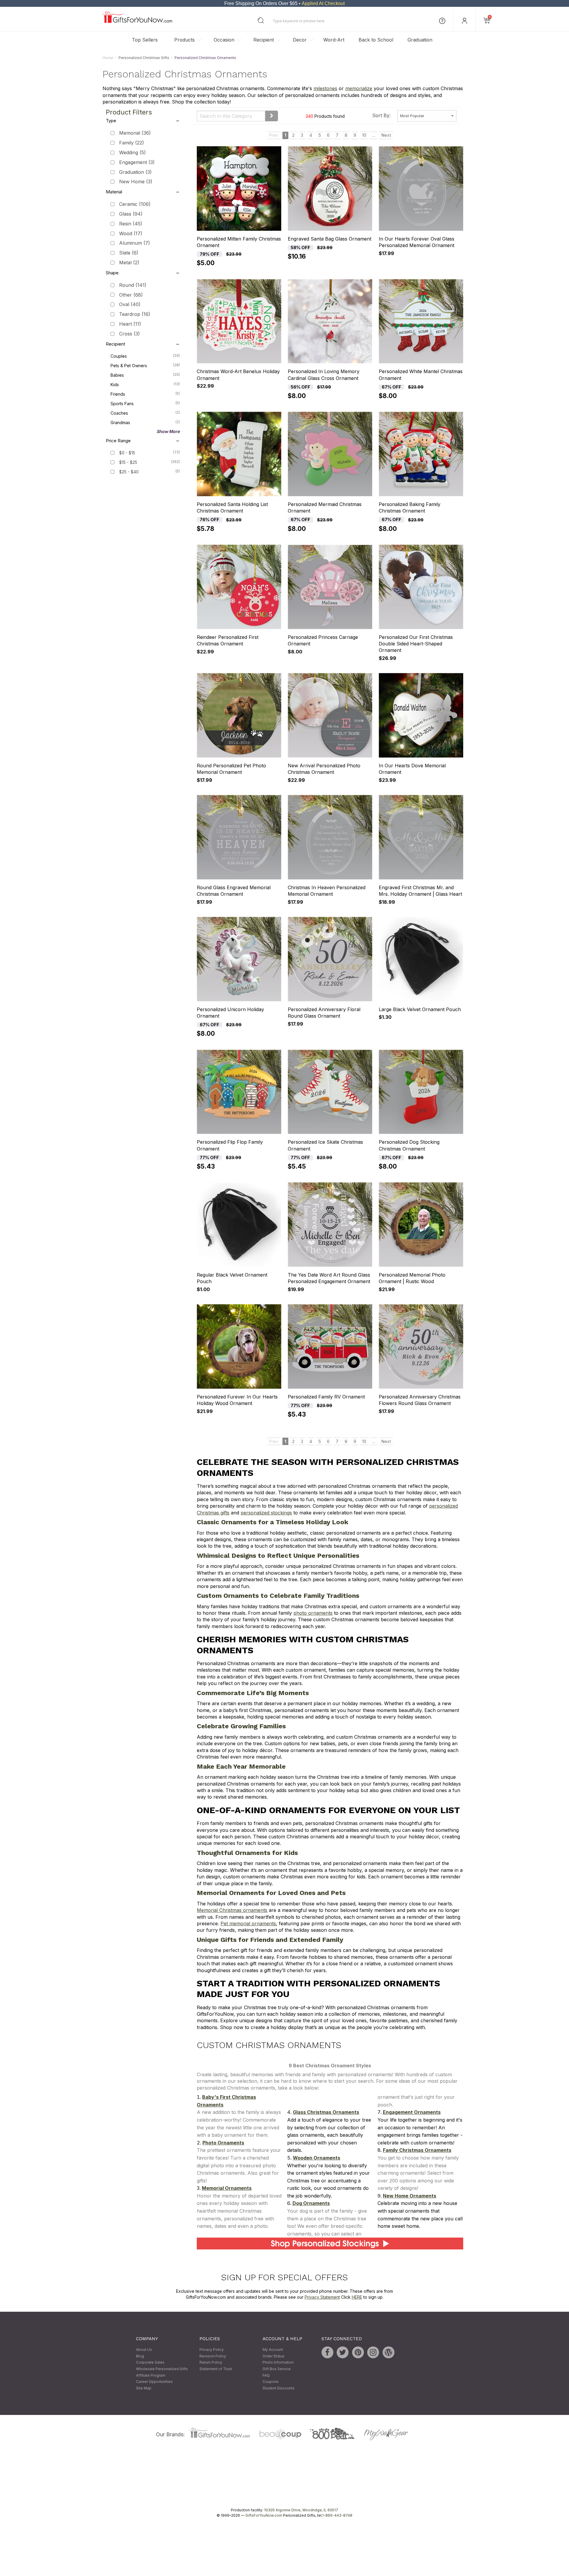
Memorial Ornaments (227, 2188)
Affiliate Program (151, 2375)
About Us (144, 2350)
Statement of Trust (216, 2369)
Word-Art (334, 40)
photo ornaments (313, 1613)
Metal (129, 262)
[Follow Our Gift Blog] (389, 2353)
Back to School (376, 40)
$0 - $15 (127, 453)
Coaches (145, 413)
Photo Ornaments (223, 2143)
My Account (273, 2350)
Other (131, 295)
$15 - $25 (128, 462)
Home (108, 58)
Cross (130, 334)
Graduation (420, 40)
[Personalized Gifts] (137, 22)
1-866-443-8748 (337, 2516)
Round (133, 285)
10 (364, 135)
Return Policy (211, 2363)
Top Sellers (145, 40)
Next (386, 135)
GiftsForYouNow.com (264, 2516)
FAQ (266, 2375)
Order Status (274, 2356)
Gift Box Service (277, 2369)
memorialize (359, 89)
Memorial (135, 133)
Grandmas (145, 422)
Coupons (271, 2382)
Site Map (144, 2388)
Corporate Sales (150, 2363)
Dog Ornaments (311, 2203)
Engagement (137, 162)
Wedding (132, 152)
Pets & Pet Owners (145, 365)
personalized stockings (266, 1513)
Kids (145, 384)
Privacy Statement (322, 2297)
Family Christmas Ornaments (417, 2150)
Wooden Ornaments (317, 2158)
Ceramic (135, 204)
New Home (136, 182)
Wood (131, 233)
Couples (145, 356)
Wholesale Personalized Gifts (162, 2369)
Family (132, 143)
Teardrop (135, 314)
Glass (131, 214)
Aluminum (135, 243)
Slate (129, 253)
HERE (357, 2297)
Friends (145, 394)
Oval (130, 305)
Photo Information (278, 2363)
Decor (300, 40)
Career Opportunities (154, 2382)
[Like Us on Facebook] (327, 2353)
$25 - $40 (129, 472)
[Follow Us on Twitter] (343, 2353)
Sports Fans (145, 403)
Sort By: (381, 115)
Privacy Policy (212, 2350)
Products (184, 40)
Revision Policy (213, 2356)
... (374, 135)
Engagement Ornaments (412, 2112)
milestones (325, 89)
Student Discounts (279, 2388)
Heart (130, 324)
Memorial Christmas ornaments (232, 1910)
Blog (140, 2356)
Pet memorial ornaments (248, 1923)
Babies (145, 375)
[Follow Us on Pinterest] (358, 2353)
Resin (131, 224)
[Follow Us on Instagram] (373, 2353)
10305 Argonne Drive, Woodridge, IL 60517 (301, 2510)
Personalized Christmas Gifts (144, 58)
